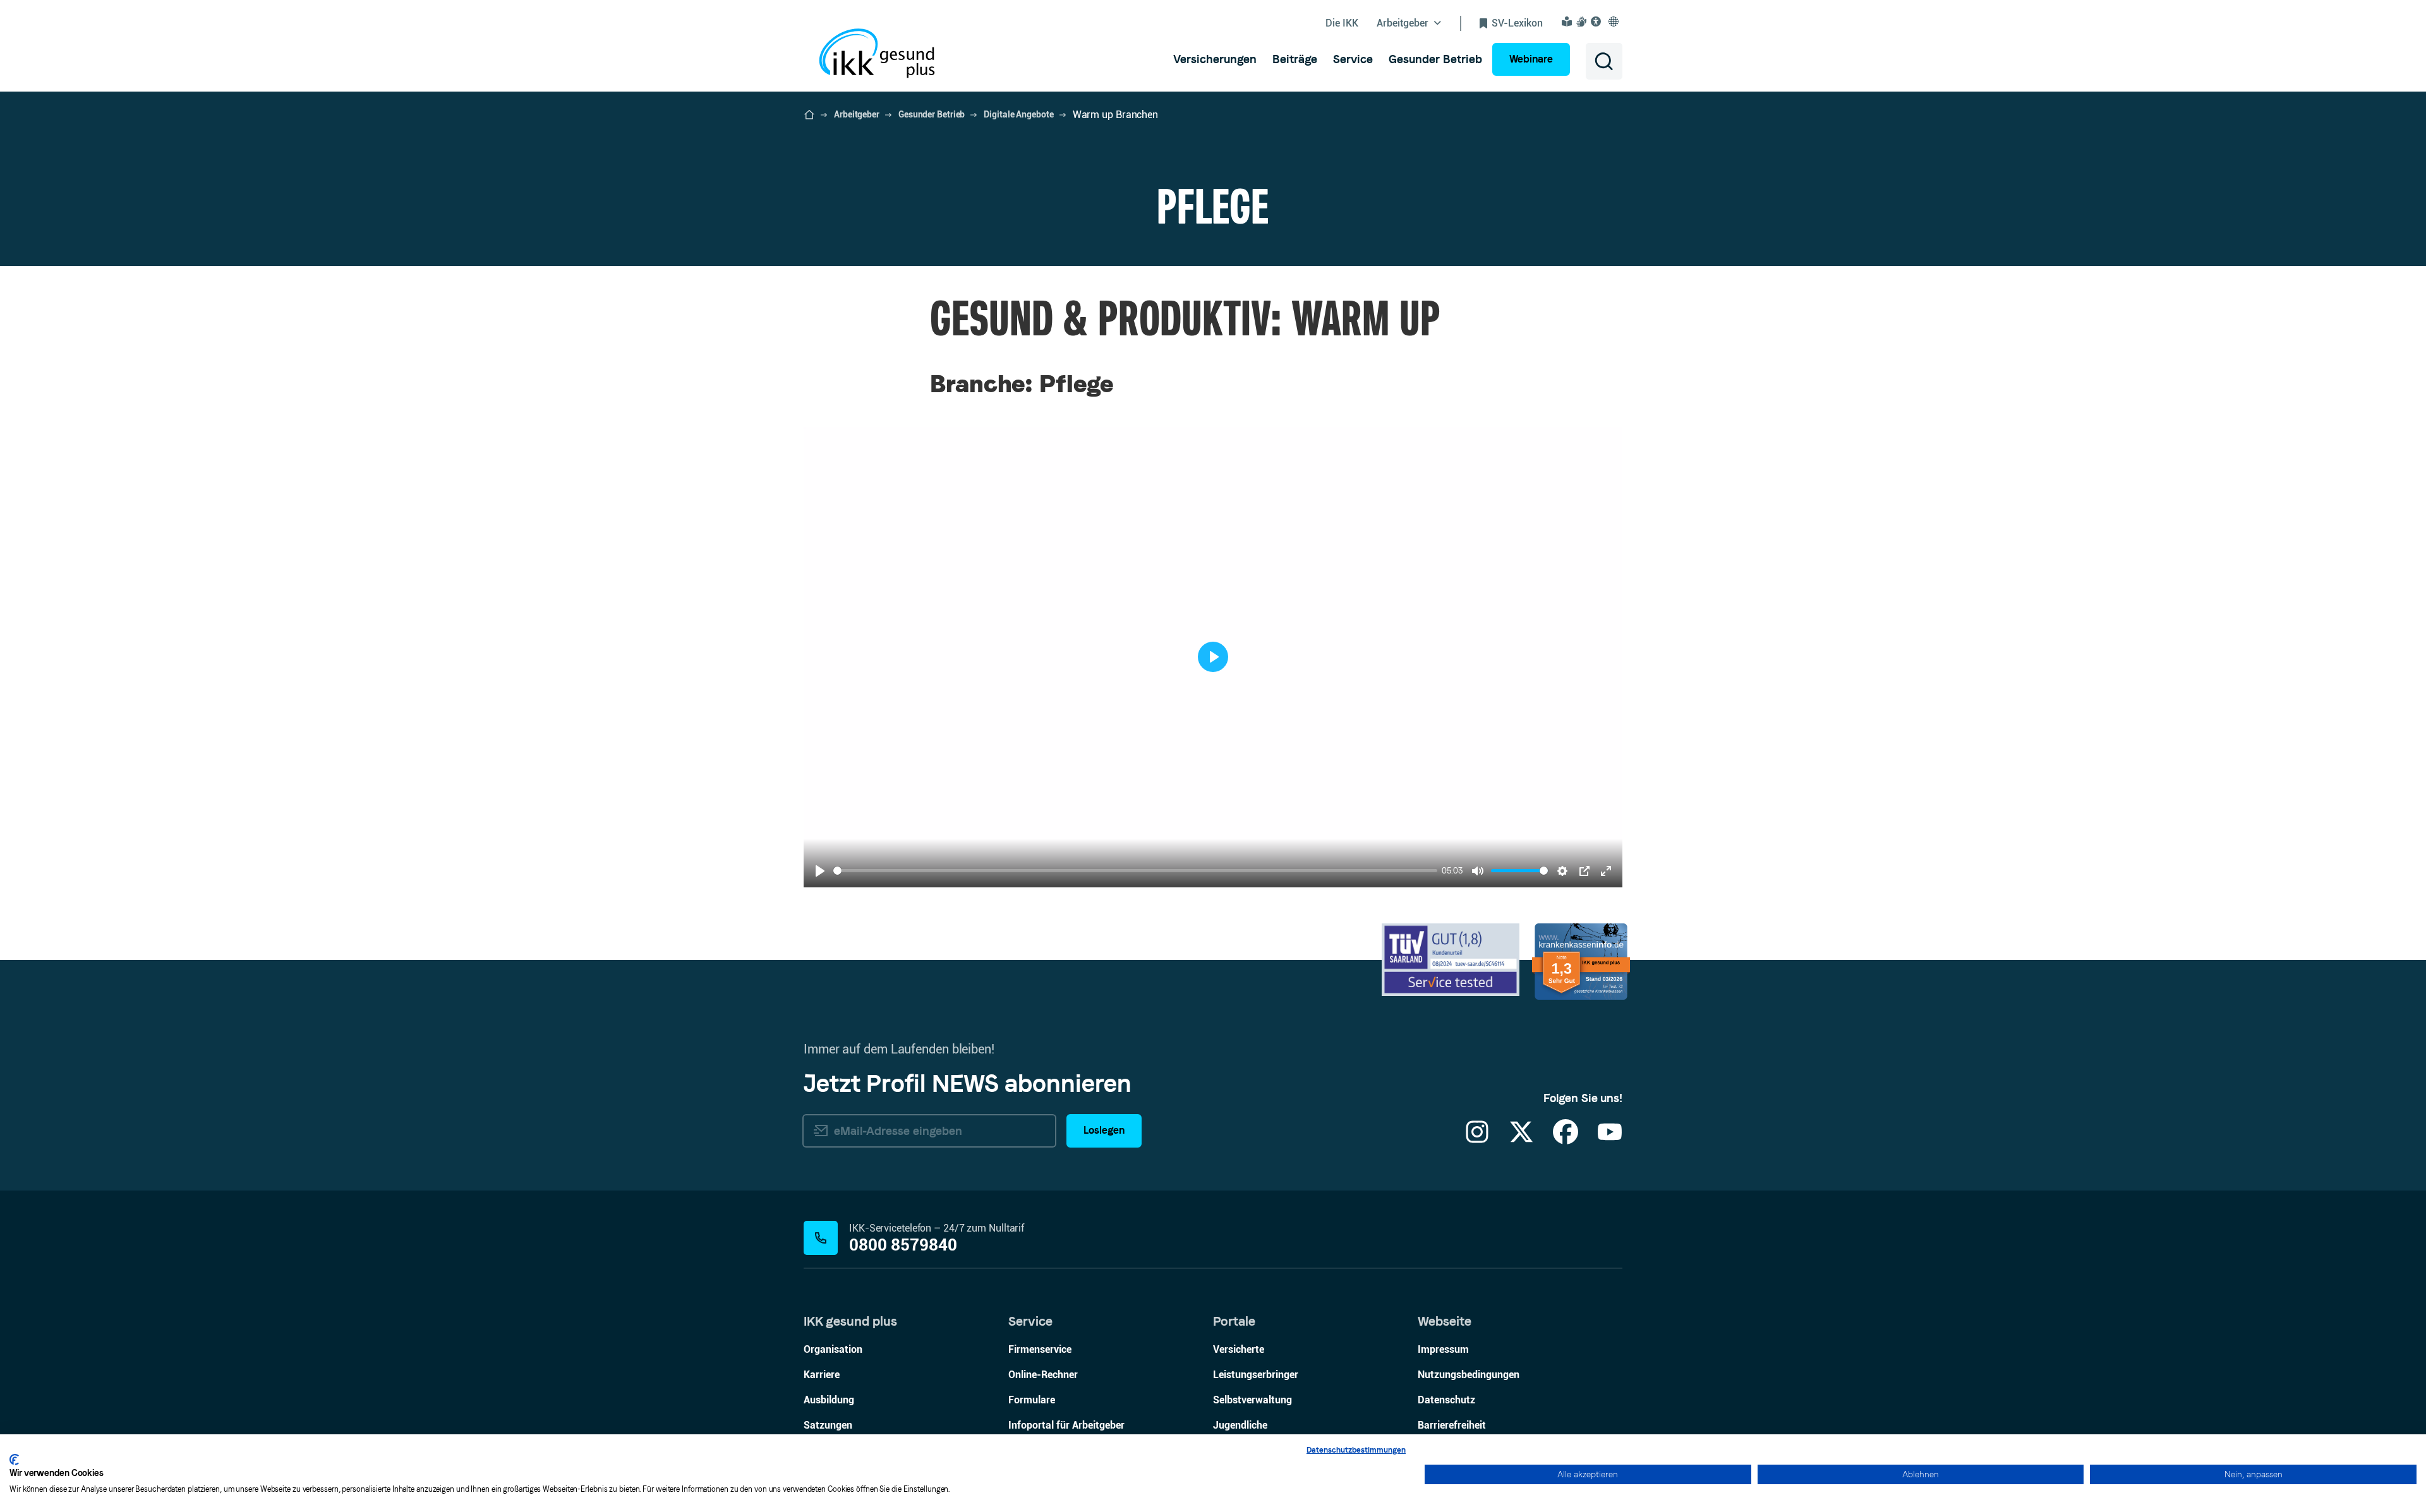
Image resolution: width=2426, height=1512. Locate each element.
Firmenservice (1040, 1349)
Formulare (1032, 1400)
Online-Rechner (1043, 1375)
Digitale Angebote (1018, 114)
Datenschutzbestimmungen (1356, 1450)
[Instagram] (1477, 1140)
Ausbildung (829, 1400)
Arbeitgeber (857, 114)
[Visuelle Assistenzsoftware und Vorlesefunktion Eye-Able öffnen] (1598, 21)
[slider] (1135, 871)
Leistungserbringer (1256, 1375)
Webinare (1531, 59)
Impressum (1443, 1349)
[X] (1521, 1140)
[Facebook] (1566, 1140)
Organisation (833, 1349)
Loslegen (1104, 1130)
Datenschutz (1446, 1400)
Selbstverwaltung (1252, 1400)
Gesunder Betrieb (932, 114)
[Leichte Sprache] (1569, 21)
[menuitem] (1215, 59)
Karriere (822, 1375)
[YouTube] (1610, 1140)
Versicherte (1239, 1349)
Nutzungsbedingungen (1469, 1375)
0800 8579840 (903, 1245)
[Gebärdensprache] (1583, 21)
